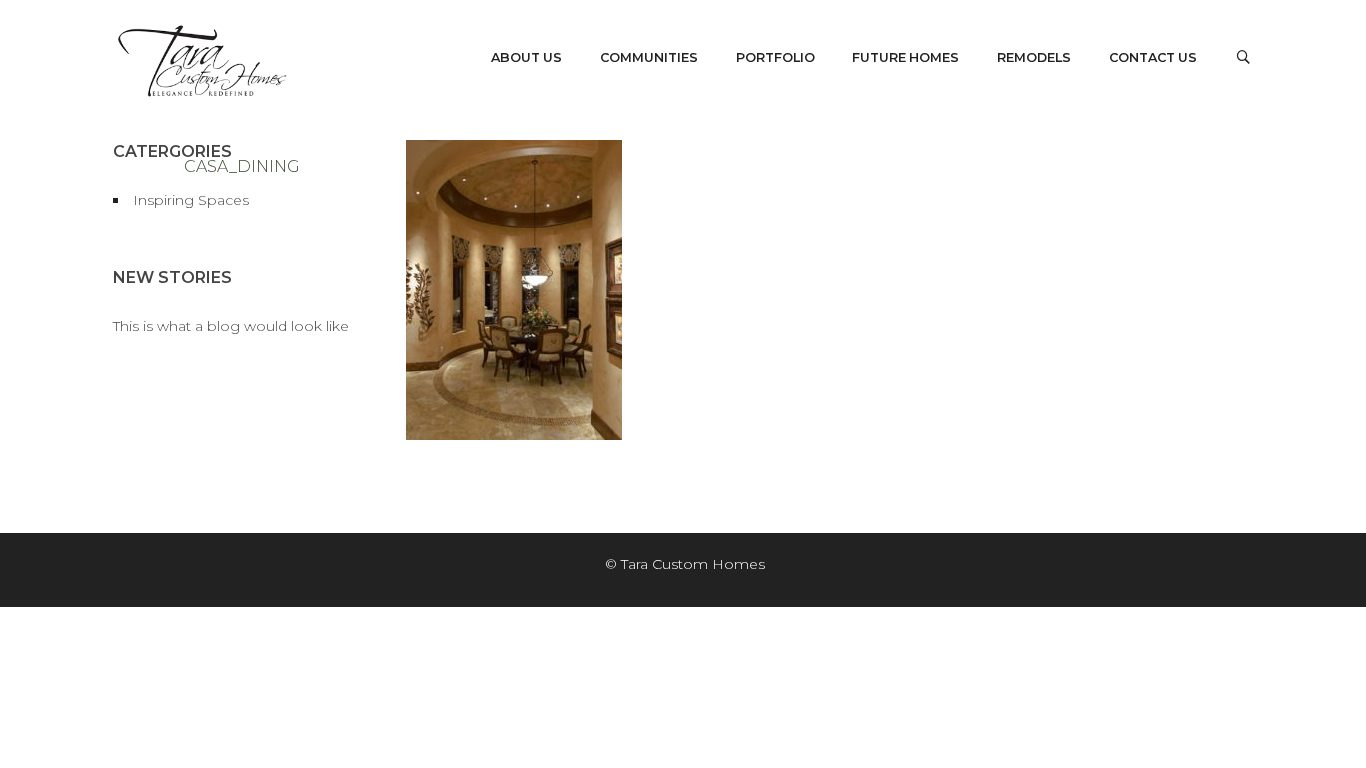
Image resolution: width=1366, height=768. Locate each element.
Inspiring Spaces (191, 200)
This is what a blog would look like (231, 326)
